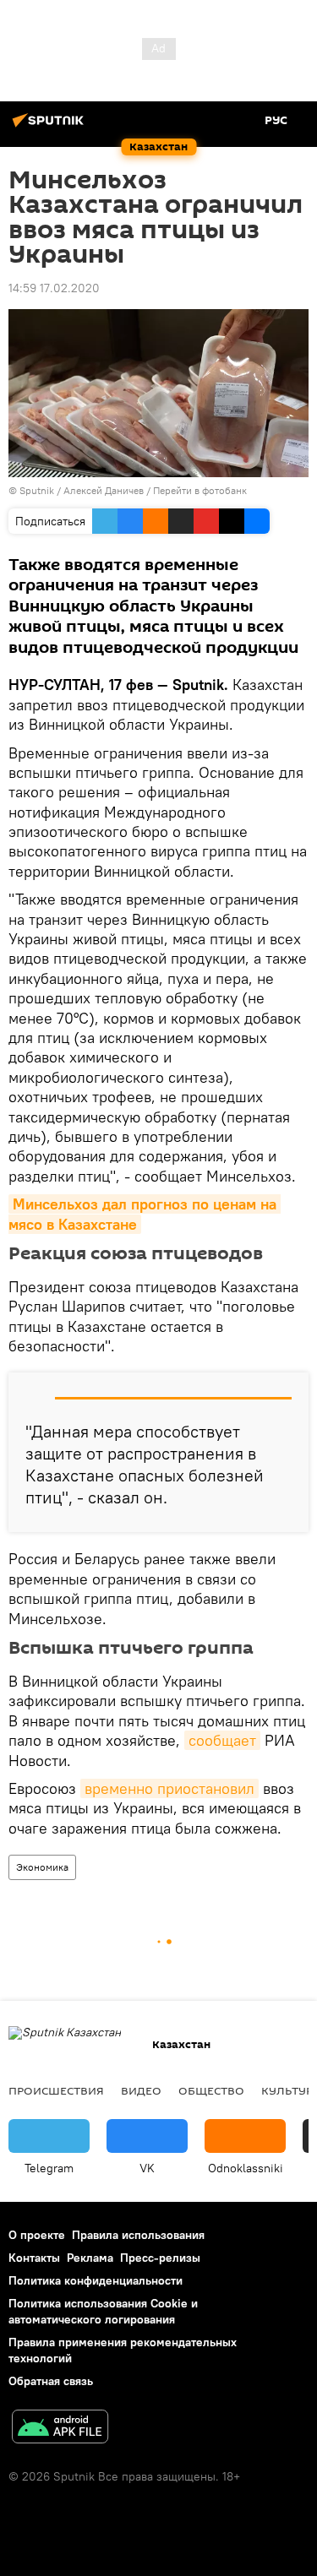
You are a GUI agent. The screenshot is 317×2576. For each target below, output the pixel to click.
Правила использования (138, 2235)
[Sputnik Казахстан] (51, 127)
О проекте (37, 2235)
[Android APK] (60, 2429)
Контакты (34, 2258)
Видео (141, 2090)
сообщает (222, 1740)
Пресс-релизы (160, 2258)
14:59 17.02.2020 (54, 288)
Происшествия (56, 2090)
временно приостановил (169, 1788)
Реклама (90, 2258)
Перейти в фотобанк (200, 490)
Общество (211, 2090)
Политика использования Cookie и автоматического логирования (103, 2311)
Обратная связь (51, 2381)
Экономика (42, 1867)
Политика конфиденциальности (96, 2280)
